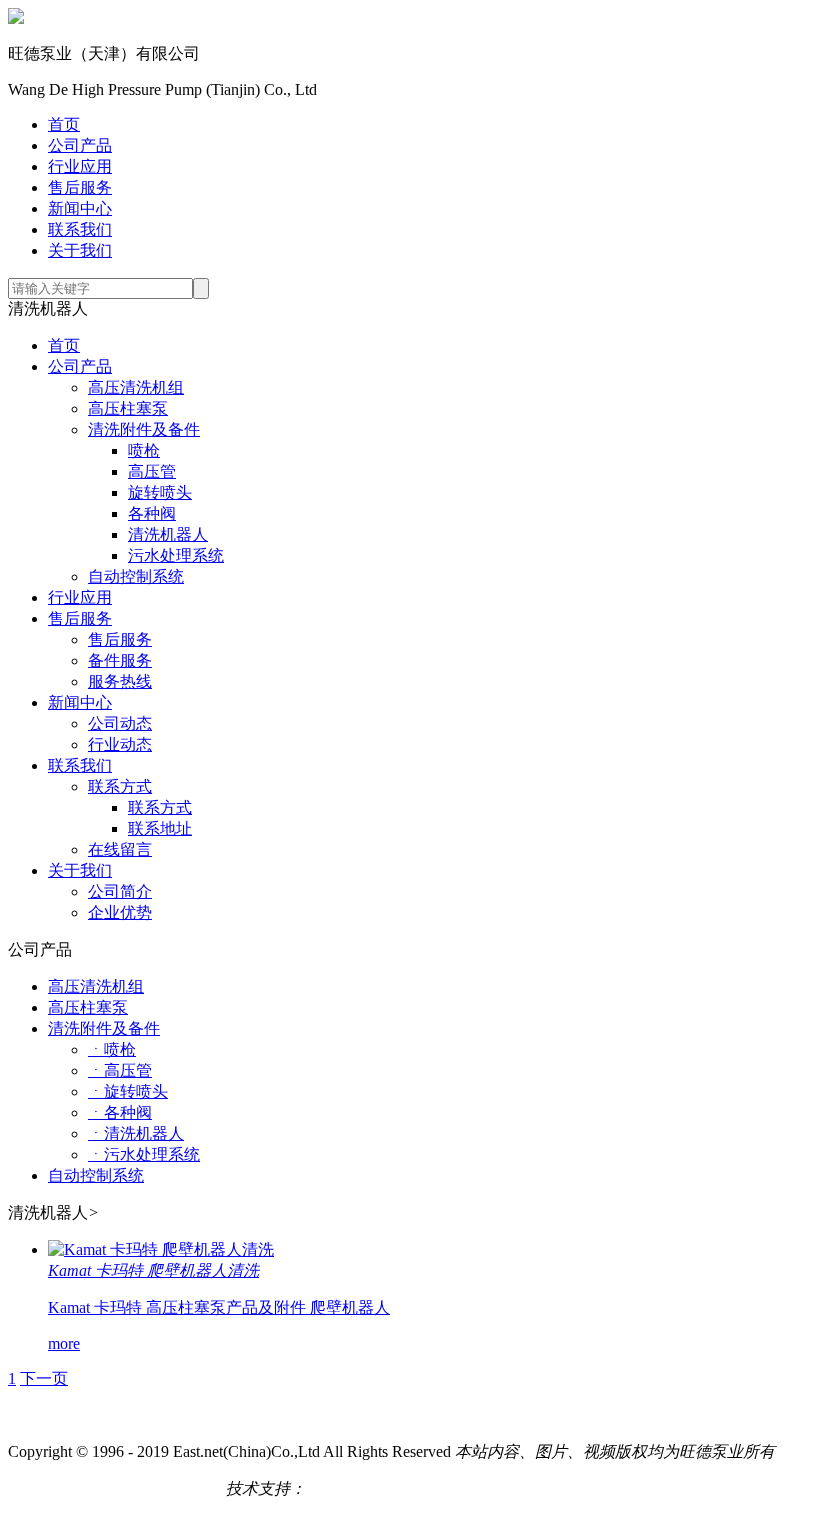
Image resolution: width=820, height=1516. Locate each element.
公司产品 (80, 145)
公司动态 (120, 723)
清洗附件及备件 (144, 429)
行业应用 (80, 166)
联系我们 (80, 229)
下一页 (44, 1378)
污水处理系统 (176, 555)
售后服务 (80, 187)
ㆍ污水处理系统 (144, 1154)
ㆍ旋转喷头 (128, 1091)
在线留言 (120, 849)
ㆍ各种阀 (120, 1112)
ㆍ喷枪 (112, 1049)
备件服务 (120, 660)
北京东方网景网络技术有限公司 (418, 1488)
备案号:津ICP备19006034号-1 (109, 1488)
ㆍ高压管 (120, 1070)
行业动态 (120, 744)
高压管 (152, 471)
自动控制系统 (136, 576)
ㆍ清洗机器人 (136, 1133)
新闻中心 (80, 208)
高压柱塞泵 (128, 408)
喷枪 (144, 450)
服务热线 (120, 681)
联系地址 (160, 828)
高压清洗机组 (136, 387)
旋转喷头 (160, 492)
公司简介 (120, 891)
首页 (64, 124)
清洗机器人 (168, 534)
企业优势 (120, 912)
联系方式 (120, 786)
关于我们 (80, 250)
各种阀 (152, 513)
